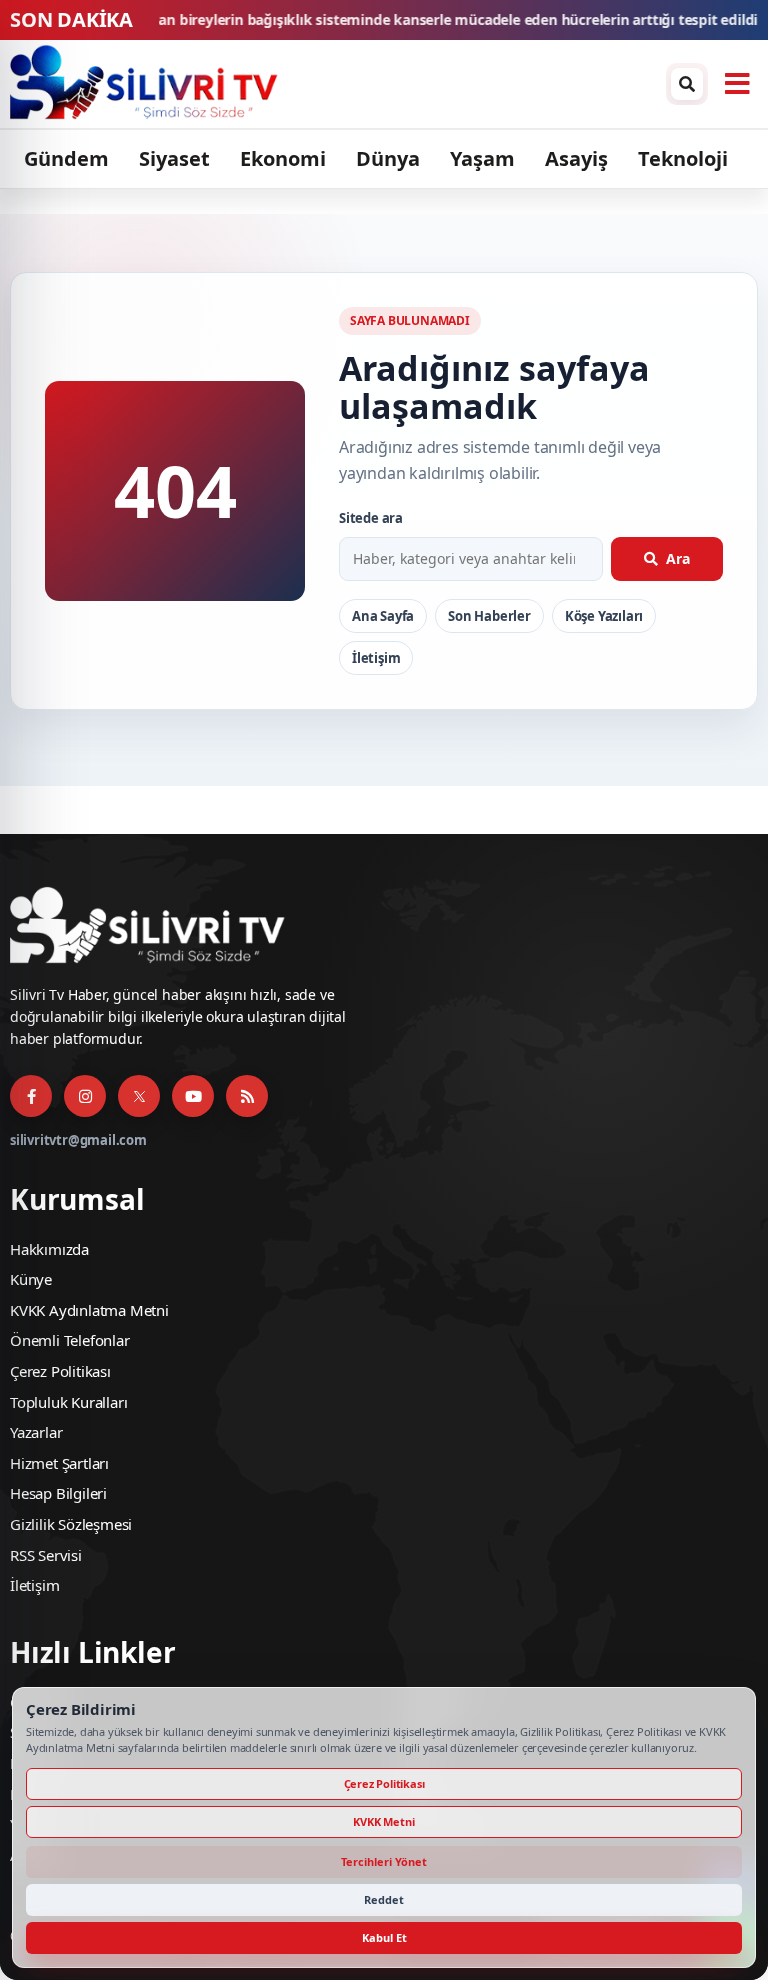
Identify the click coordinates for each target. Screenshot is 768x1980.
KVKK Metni (383, 1821)
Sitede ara (371, 518)
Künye (31, 1279)
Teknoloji (683, 158)
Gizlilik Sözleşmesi (71, 1524)
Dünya (388, 158)
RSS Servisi (46, 1555)
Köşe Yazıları (604, 616)
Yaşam (482, 158)
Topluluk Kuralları (68, 1402)
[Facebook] (31, 1096)
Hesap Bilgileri (58, 1493)
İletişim (376, 658)
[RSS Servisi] (247, 1096)
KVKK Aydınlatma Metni (89, 1310)
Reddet (384, 1899)
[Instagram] (85, 1096)
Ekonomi (283, 158)
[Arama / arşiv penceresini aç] (687, 84)
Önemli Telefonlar (70, 1340)
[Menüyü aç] (737, 84)
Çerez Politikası (60, 1371)
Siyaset (174, 158)
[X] (139, 1096)
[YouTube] (193, 1096)
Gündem (66, 158)
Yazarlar (36, 1432)
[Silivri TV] (333, 84)
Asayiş (576, 158)
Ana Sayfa (383, 616)
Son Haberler (489, 616)
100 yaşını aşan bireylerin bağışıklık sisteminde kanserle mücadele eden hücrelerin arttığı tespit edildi (345, 20)
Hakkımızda (49, 1249)
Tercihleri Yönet (384, 1861)
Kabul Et (384, 1937)
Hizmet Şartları (59, 1463)
